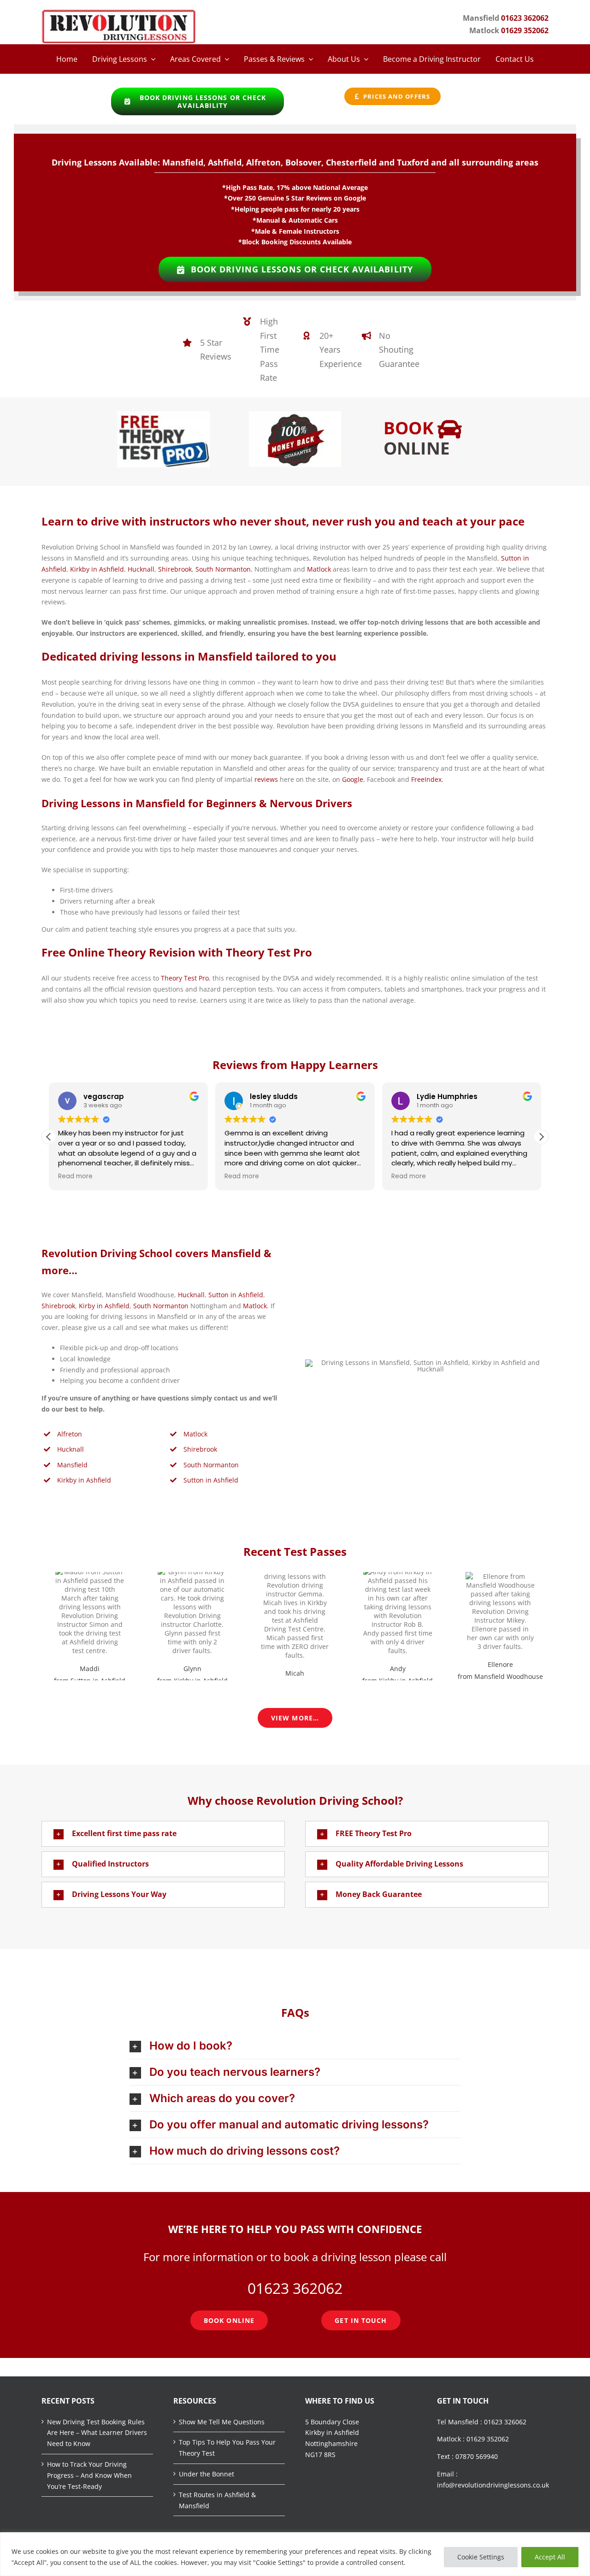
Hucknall (141, 569)
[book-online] (427, 414)
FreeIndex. (427, 779)
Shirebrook (175, 569)
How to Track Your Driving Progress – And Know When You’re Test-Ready (89, 2475)
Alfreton (70, 1434)
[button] (541, 1137)
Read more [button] (75, 1176)
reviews (266, 779)
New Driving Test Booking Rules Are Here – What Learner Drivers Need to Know (97, 2433)
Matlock (319, 569)
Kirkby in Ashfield (97, 569)
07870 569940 (477, 2456)
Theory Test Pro (185, 978)
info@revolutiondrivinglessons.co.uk (493, 2485)
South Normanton (223, 569)
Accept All (550, 2557)
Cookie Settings (481, 2557)
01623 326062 (505, 2422)
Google (353, 779)
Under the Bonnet (206, 2474)
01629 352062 (525, 30)
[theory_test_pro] (163, 414)
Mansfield (72, 1465)
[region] (295, 2554)
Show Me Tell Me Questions (222, 2422)
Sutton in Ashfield (236, 1295)
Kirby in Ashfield (104, 1306)
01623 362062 (525, 18)
